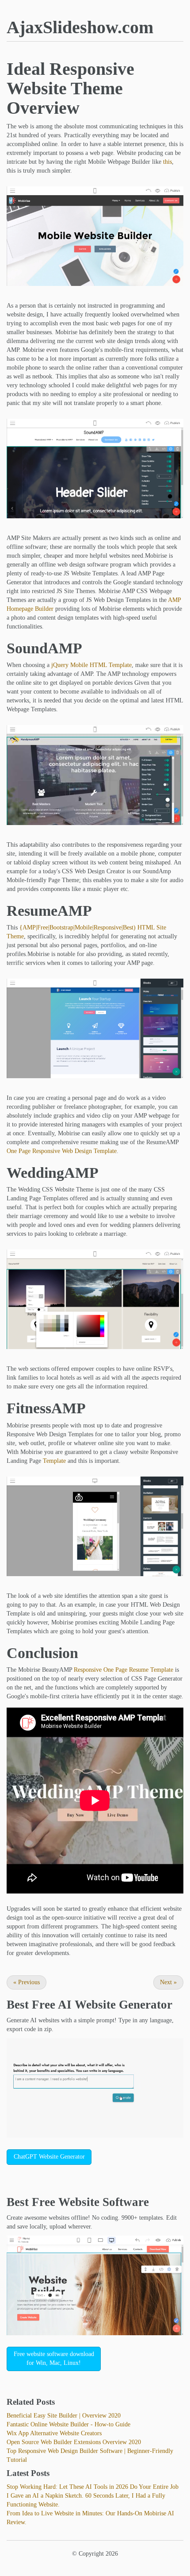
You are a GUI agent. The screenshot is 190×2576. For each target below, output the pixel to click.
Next (168, 1982)
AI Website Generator (115, 2005)
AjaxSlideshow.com (80, 27)
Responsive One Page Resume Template (123, 1670)
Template (54, 1461)
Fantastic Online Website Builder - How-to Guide (68, 2424)
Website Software (104, 2202)
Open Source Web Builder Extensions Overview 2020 (74, 2442)
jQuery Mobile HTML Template (91, 665)
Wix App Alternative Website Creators (54, 2433)
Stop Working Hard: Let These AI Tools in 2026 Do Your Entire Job (93, 2487)
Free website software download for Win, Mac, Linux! (54, 2358)
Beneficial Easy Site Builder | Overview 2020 (64, 2416)
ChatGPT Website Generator (49, 2157)
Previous (27, 1982)
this (167, 162)
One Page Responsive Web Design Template (62, 1151)
